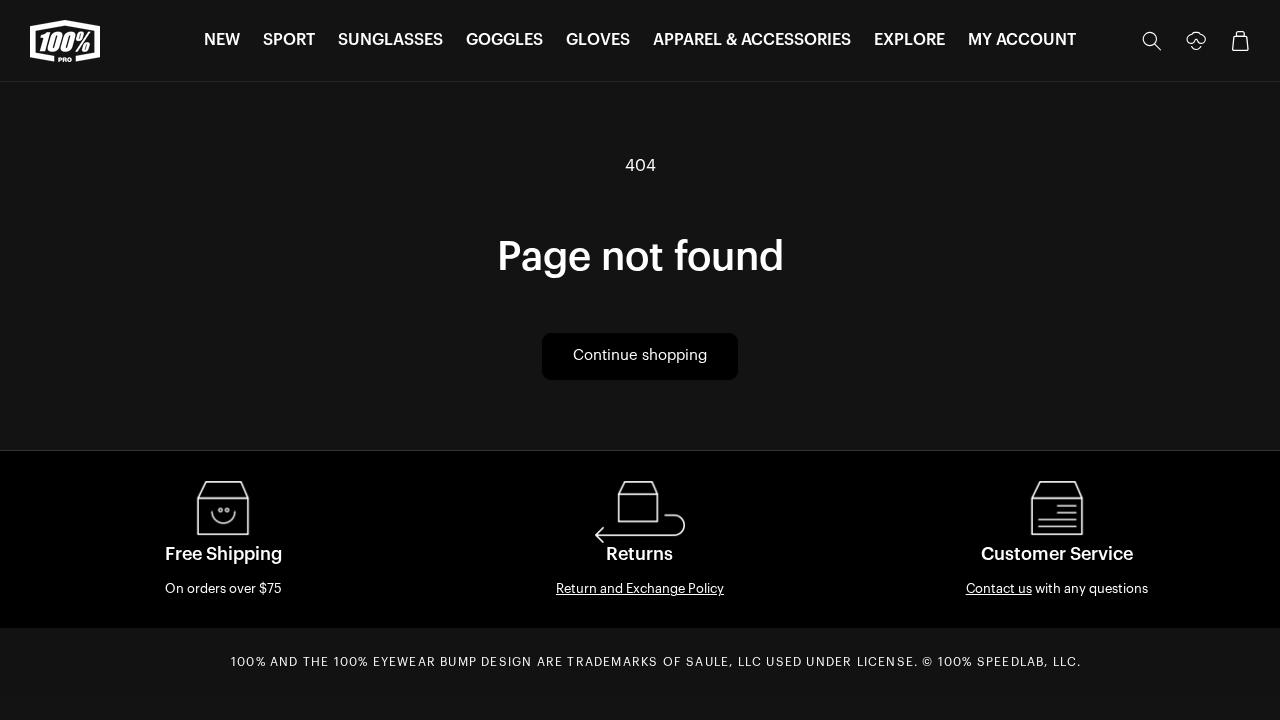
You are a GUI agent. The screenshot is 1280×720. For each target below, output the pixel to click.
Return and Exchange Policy (640, 588)
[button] (222, 40)
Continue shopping (640, 355)
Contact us (999, 588)
